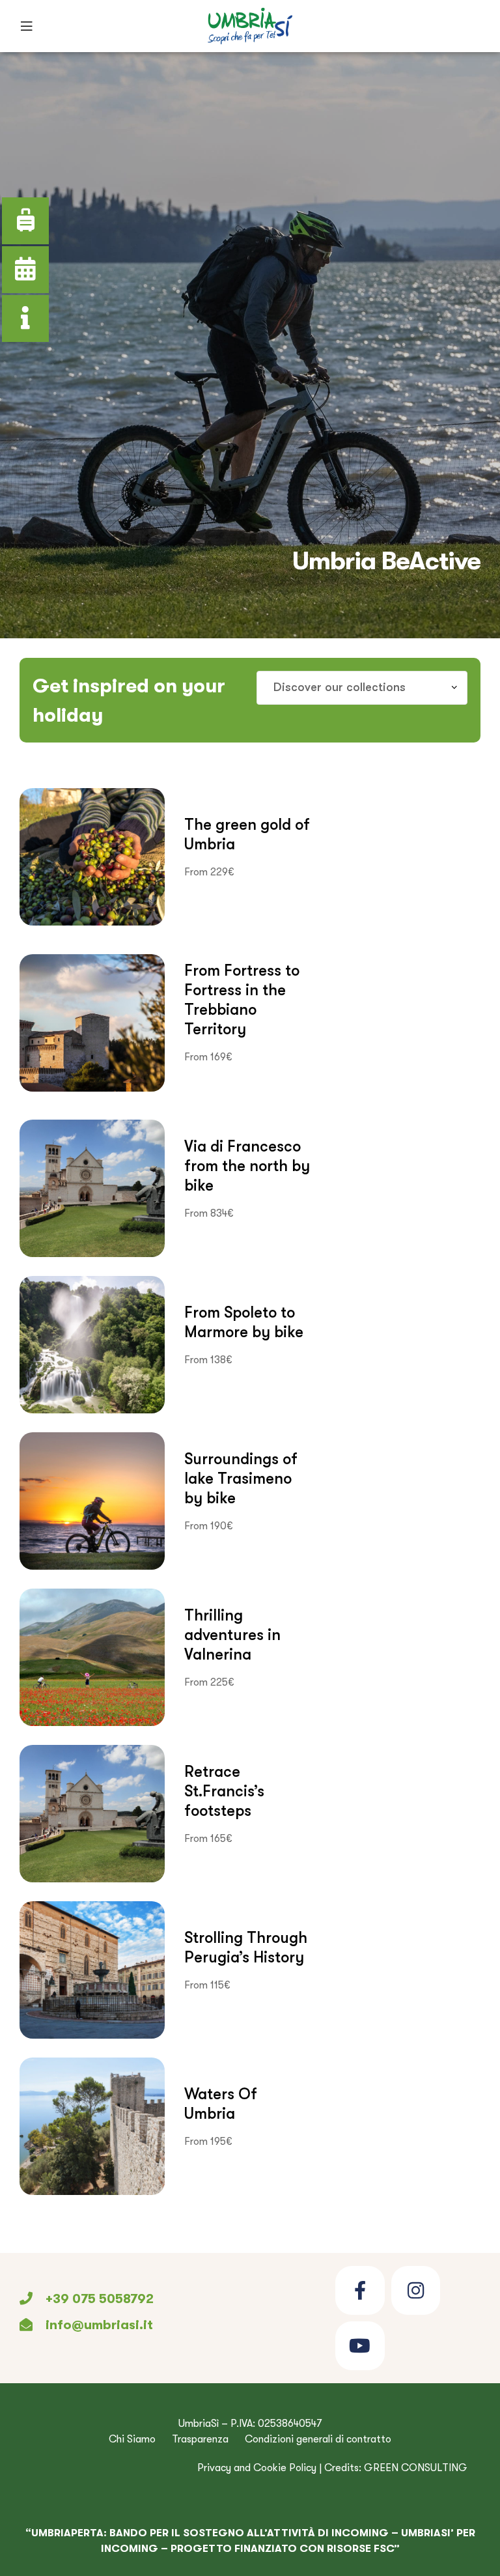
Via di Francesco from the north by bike (247, 1166)
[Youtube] (360, 2346)
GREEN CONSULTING (416, 2468)
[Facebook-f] (360, 2290)
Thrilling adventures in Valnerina (232, 1635)
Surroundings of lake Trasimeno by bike (241, 1478)
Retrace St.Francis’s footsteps (224, 1791)
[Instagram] (416, 2290)
